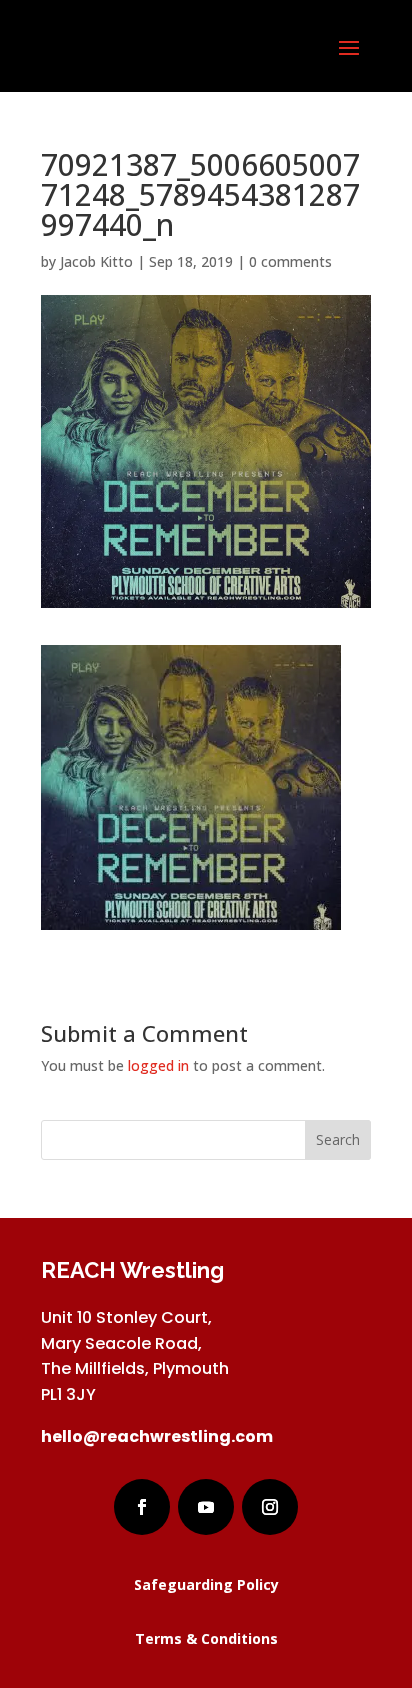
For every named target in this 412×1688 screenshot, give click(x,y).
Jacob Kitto (96, 261)
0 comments (290, 261)
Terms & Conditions (206, 1638)
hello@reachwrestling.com (157, 1436)
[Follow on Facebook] (142, 1507)
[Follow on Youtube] (206, 1507)
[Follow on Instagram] (270, 1507)
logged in (158, 1065)
